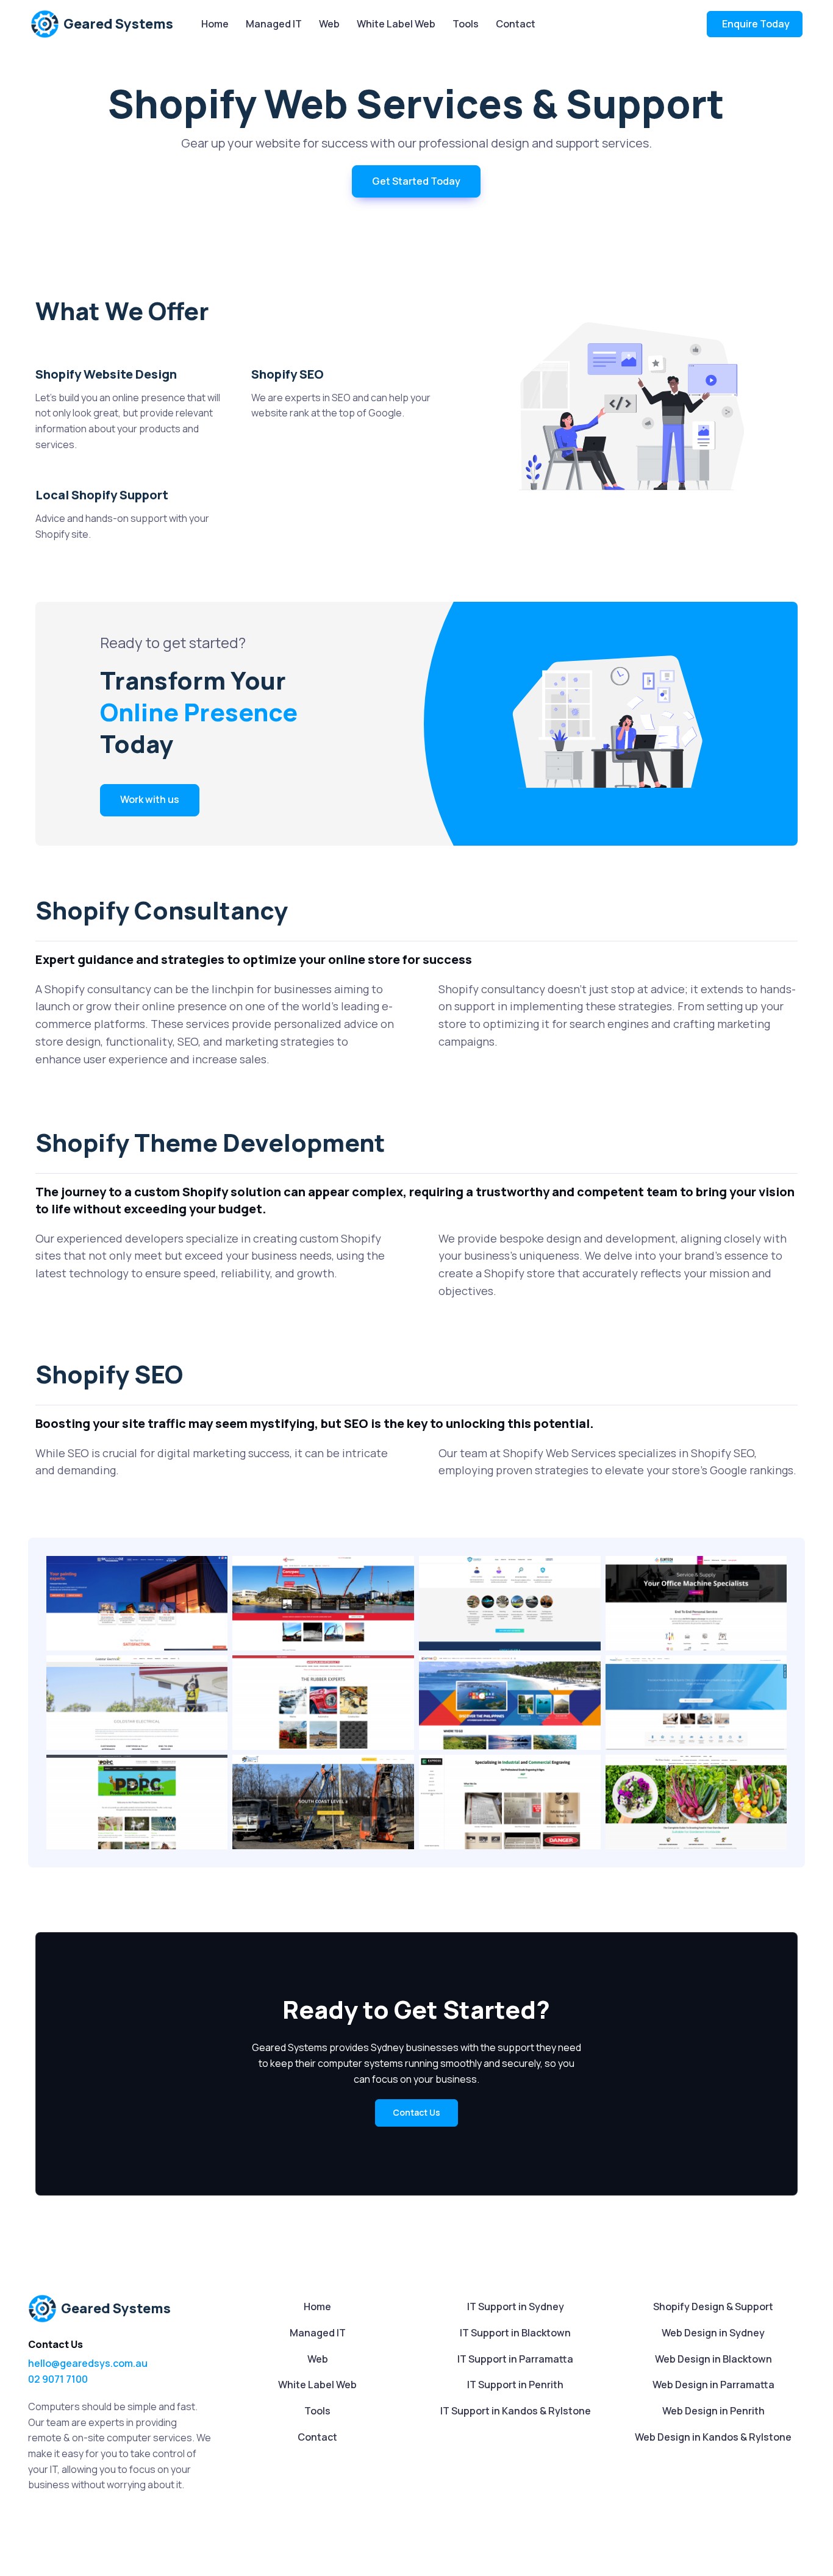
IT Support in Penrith (515, 2385)
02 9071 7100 (58, 2379)
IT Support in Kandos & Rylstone (516, 2411)
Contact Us (416, 2112)
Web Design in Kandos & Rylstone (713, 2437)
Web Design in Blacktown (713, 2359)
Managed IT (274, 24)
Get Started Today (416, 181)
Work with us (150, 799)
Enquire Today (756, 24)
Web (329, 24)
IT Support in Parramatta (515, 2359)
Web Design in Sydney (713, 2333)
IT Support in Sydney (516, 2307)
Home (215, 24)
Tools (466, 24)
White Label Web (396, 24)
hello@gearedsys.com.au (88, 2363)
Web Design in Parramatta (713, 2385)
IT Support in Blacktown (515, 2333)
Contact (516, 24)
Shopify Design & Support (713, 2307)
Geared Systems (118, 24)
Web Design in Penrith (713, 2411)
